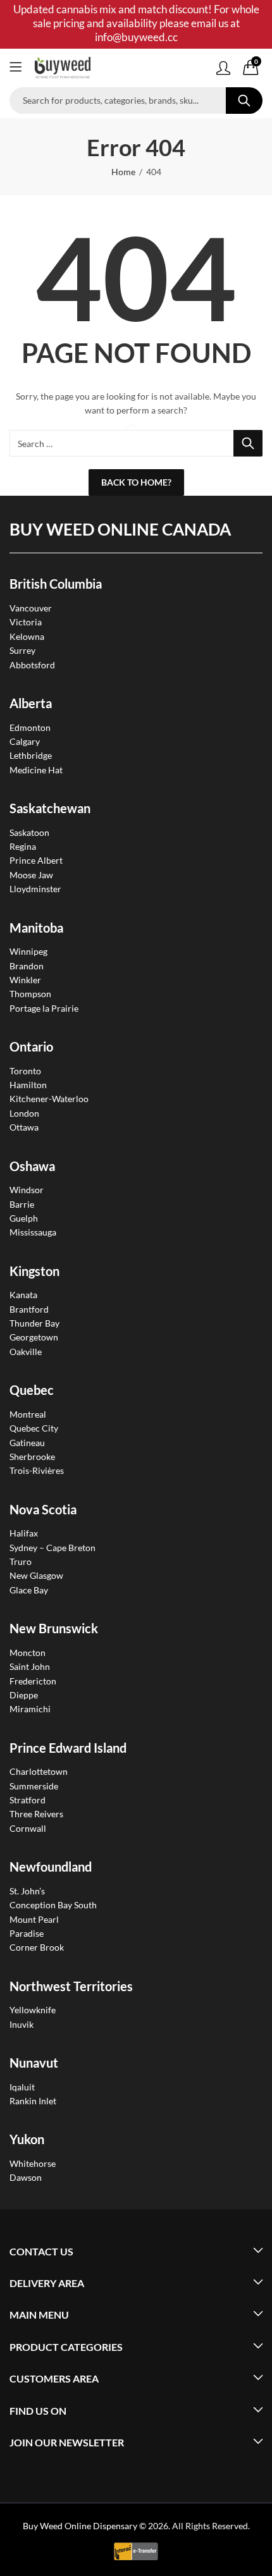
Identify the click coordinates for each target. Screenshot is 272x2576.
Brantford (29, 1309)
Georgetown (34, 1337)
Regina (23, 846)
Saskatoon (29, 832)
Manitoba (36, 928)
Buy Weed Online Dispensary (80, 2526)
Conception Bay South (53, 1905)
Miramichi (30, 1709)
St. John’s (27, 1891)
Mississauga (33, 1232)
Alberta (31, 703)
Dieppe (24, 1695)
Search (244, 101)
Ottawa (24, 1127)
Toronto (25, 1071)
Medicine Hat (36, 770)
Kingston (34, 1271)
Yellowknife (33, 2010)
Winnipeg (28, 951)
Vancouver (31, 608)
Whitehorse (33, 2163)
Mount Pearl (34, 1919)
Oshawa (32, 1166)
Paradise (27, 1933)
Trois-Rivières (37, 1470)
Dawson (26, 2177)
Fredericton (33, 1681)
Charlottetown (39, 1771)
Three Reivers (36, 1814)
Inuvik (22, 2024)
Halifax (24, 1533)
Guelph (24, 1218)
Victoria (26, 622)
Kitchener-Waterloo (49, 1099)
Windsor (27, 1190)
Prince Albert (36, 860)
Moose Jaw (31, 875)
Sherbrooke (32, 1457)
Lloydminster (35, 889)
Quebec (32, 1390)
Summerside (34, 1786)
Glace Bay (29, 1590)
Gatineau (27, 1443)
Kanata (23, 1295)
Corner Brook (37, 1947)
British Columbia (56, 584)
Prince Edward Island (68, 1748)
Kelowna (27, 636)
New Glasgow (36, 1575)
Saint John (30, 1666)
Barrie (22, 1204)
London (24, 1113)
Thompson (30, 994)
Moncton (28, 1653)
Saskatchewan (50, 808)
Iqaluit (22, 2087)
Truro (21, 1561)
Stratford (28, 1800)
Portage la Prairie (44, 1008)
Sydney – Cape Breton (53, 1548)
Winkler (25, 980)
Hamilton (28, 1085)
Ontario (31, 1046)
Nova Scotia (43, 1509)
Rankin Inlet (33, 2101)
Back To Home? (136, 482)
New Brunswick (54, 1628)
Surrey (22, 650)
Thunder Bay (34, 1323)
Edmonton (30, 727)
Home (123, 172)
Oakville (26, 1352)
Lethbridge (31, 755)
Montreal (28, 1414)
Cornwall (28, 1828)
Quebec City (34, 1428)
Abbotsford (32, 665)
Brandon (27, 966)
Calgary (25, 741)
